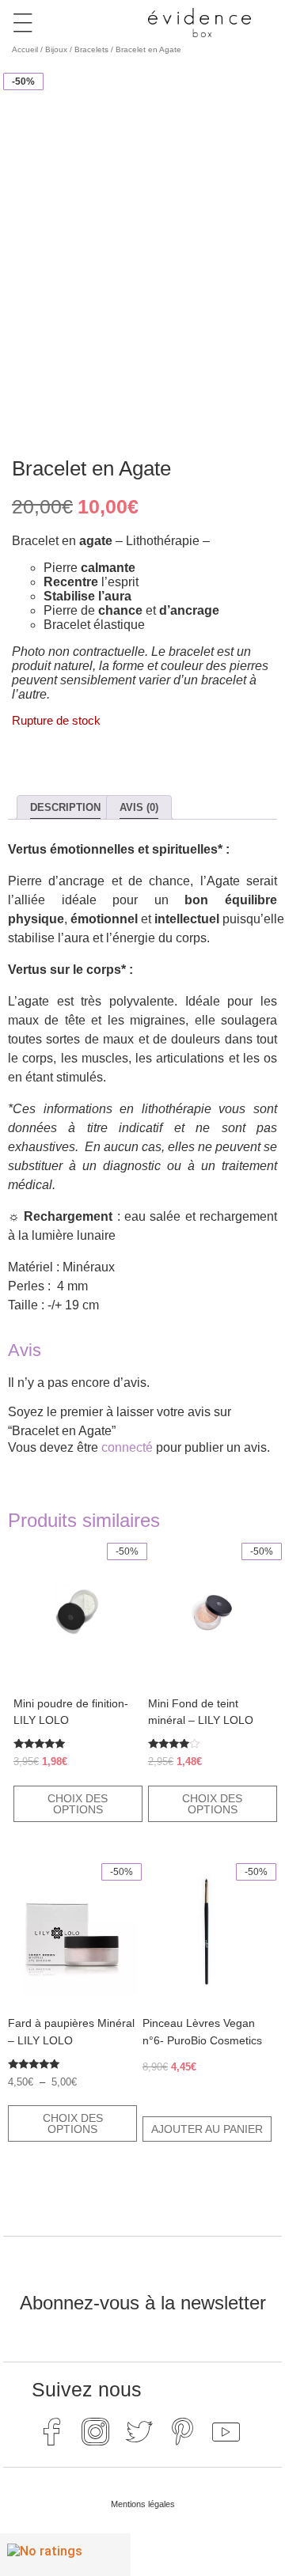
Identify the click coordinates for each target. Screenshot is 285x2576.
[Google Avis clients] (65, 2555)
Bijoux (56, 49)
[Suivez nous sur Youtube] (226, 2431)
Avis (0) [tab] (139, 807)
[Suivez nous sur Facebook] (51, 2431)
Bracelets (91, 49)
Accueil (25, 49)
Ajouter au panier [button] (207, 2129)
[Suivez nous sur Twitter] (139, 2431)
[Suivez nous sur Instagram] (95, 2431)
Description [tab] (65, 807)
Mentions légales (143, 2504)
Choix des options (78, 1804)
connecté (127, 1447)
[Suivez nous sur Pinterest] (182, 2431)
